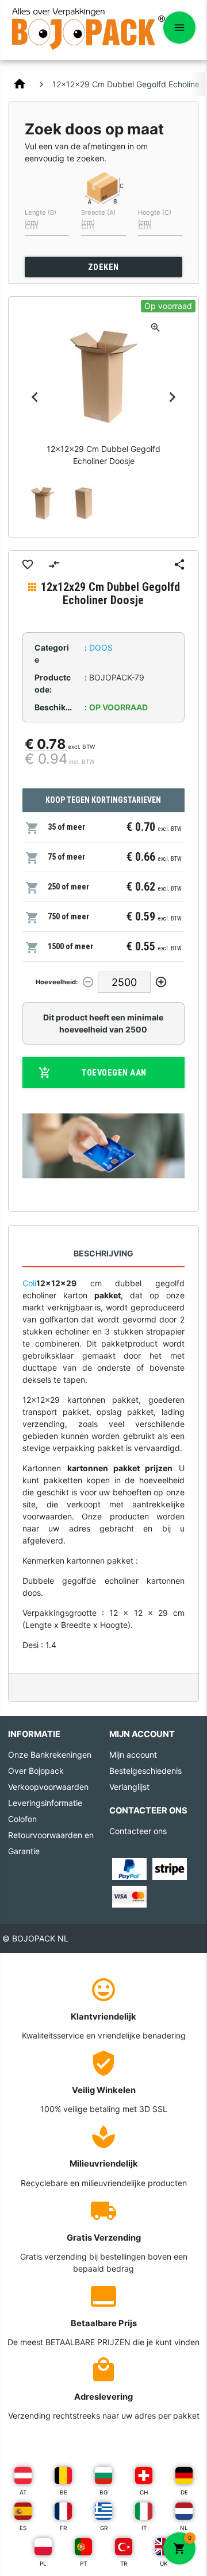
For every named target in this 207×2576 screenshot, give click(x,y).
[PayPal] (129, 1868)
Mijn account (133, 1755)
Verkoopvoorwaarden (48, 1787)
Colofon (22, 1819)
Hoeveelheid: (57, 982)
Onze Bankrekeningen (50, 1755)
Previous (34, 397)
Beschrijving (103, 1253)
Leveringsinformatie (45, 1803)
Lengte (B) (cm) (41, 217)
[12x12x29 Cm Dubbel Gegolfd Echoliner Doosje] (43, 503)
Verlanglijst (129, 1787)
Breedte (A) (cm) (98, 217)
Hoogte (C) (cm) (155, 217)
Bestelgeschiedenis (145, 1771)
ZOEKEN (103, 267)
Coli (29, 1283)
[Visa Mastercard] (129, 1896)
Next (172, 397)
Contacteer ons (138, 1831)
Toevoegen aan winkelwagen (111, 1078)
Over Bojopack (36, 1771)
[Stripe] (170, 1868)
